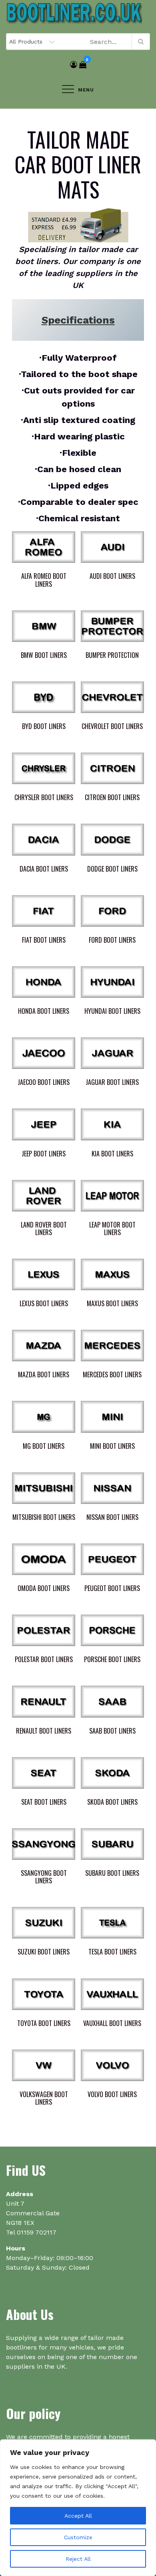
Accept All (78, 2516)
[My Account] (74, 65)
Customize (78, 2537)
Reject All (78, 2559)
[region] (78, 2508)
